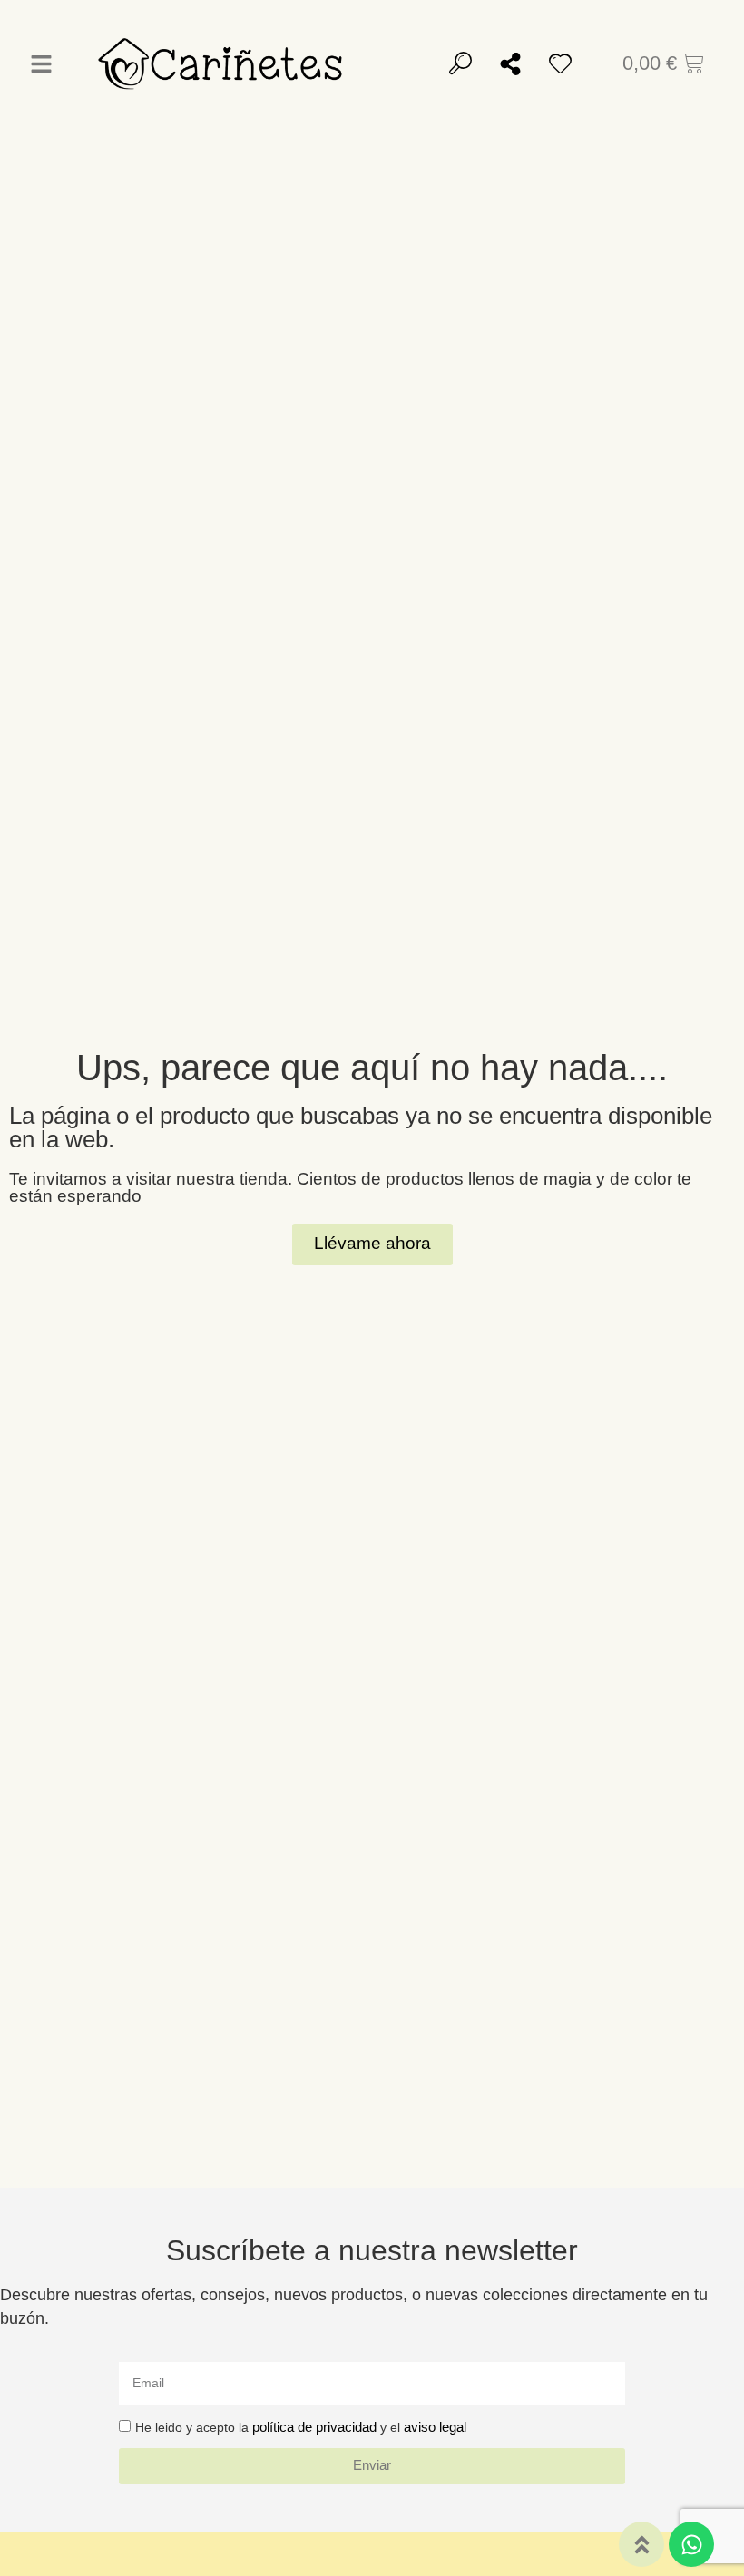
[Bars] (41, 63)
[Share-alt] (510, 63)
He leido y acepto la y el (301, 2427)
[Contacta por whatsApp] (691, 2544)
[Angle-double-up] (641, 2544)
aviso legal (435, 2427)
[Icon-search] (460, 63)
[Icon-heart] (560, 63)
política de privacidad (314, 2427)
